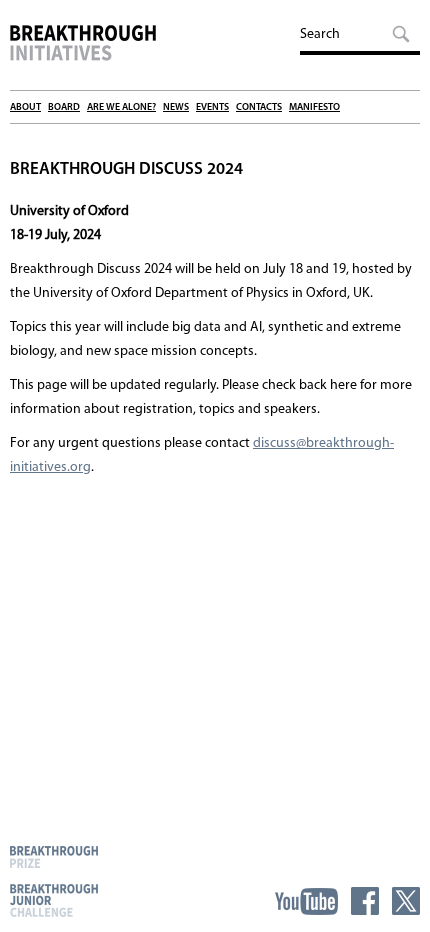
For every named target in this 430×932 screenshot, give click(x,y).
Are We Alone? (121, 107)
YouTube (306, 901)
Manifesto (314, 107)
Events (212, 107)
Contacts (259, 107)
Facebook (365, 901)
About (25, 107)
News (176, 107)
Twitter (406, 901)
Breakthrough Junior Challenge (54, 900)
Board (64, 107)
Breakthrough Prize (54, 856)
